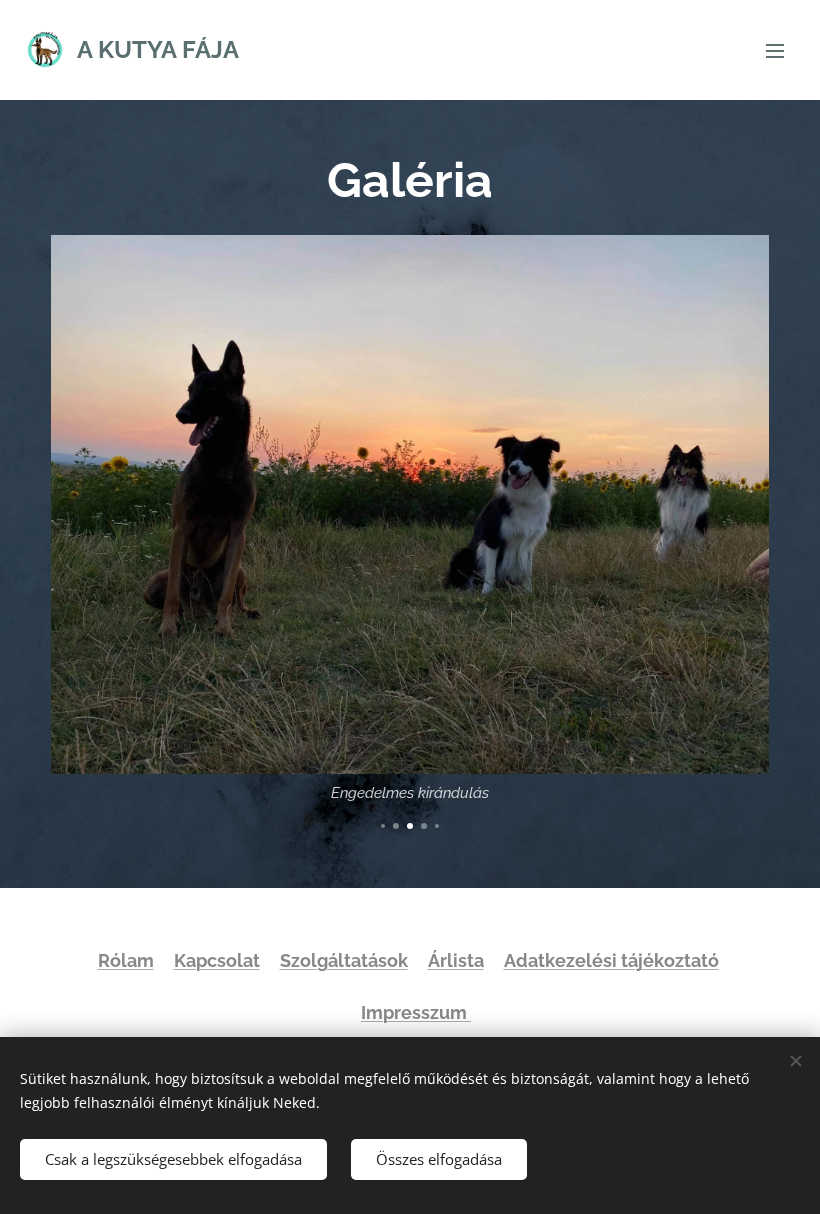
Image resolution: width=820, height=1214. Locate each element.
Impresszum (416, 1012)
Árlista (456, 960)
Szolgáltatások (344, 960)
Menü (775, 50)
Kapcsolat (217, 960)
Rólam (126, 960)
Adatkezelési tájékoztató (611, 960)
